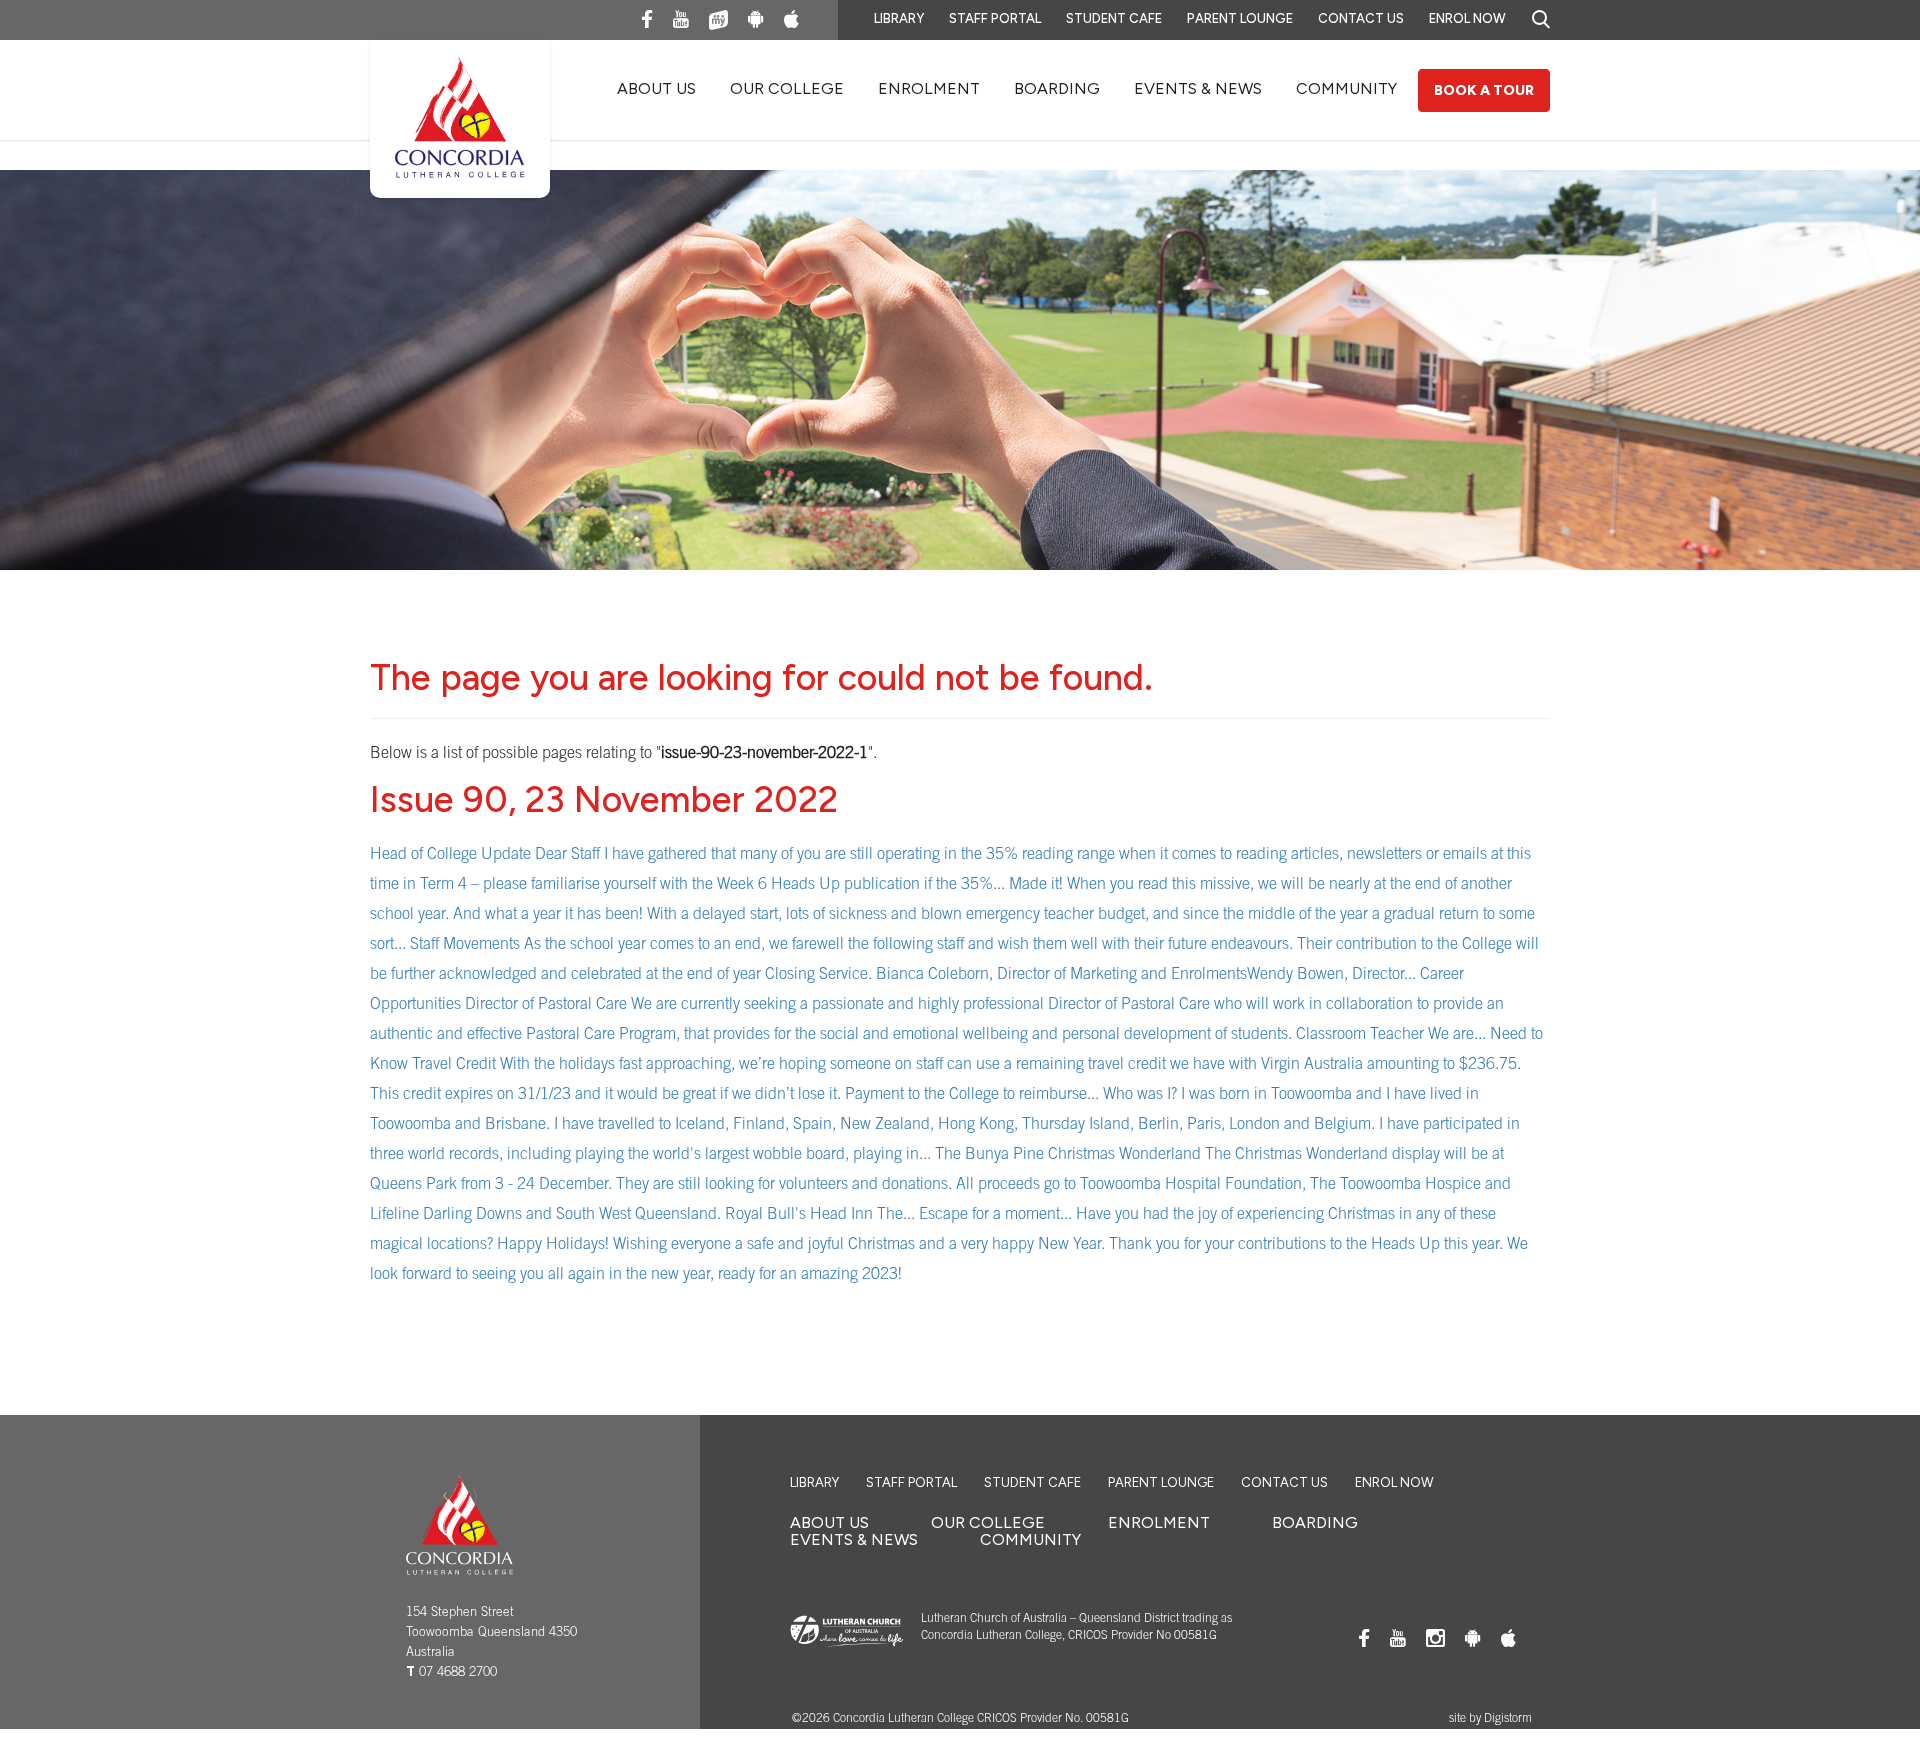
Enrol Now (1467, 18)
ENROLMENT (929, 88)
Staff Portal (995, 18)
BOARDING (1057, 88)
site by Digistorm (1490, 1719)
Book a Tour (1484, 90)
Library (899, 18)
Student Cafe (1114, 18)
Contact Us (1361, 18)
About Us (656, 88)
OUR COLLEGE (787, 88)
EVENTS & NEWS (1198, 88)
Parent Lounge (1240, 18)
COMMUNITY (1346, 88)
